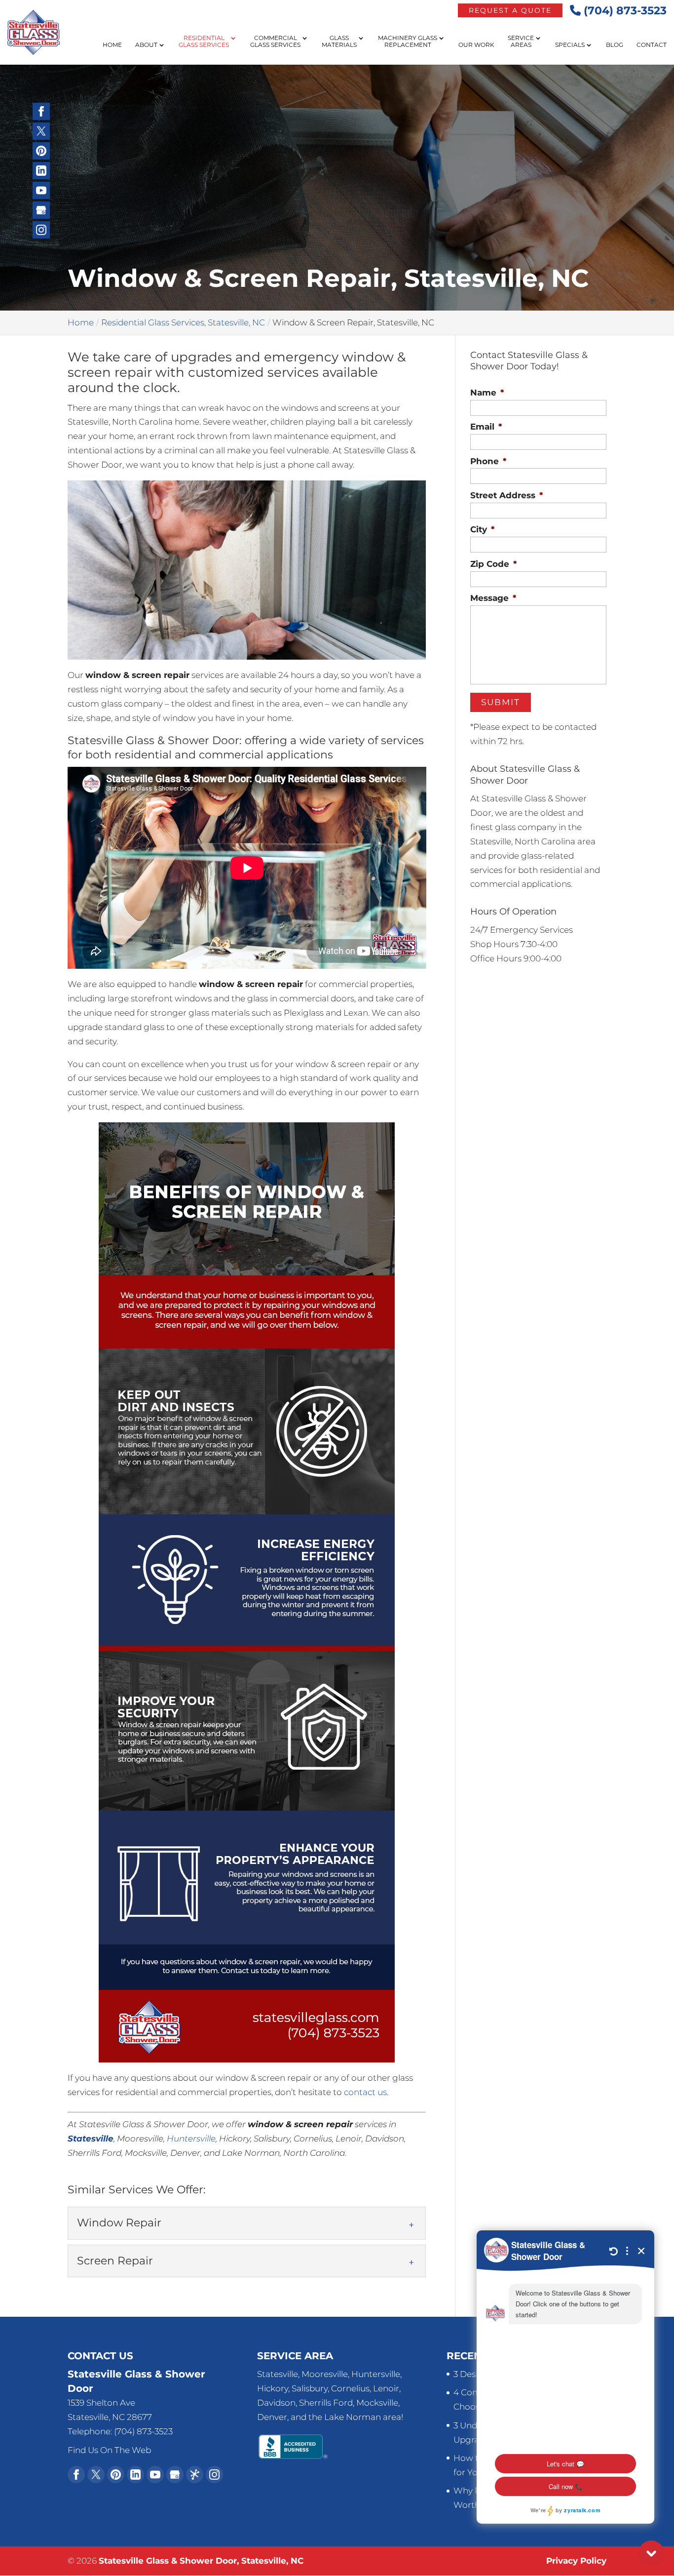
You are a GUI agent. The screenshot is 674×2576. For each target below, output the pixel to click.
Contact (652, 45)
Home (112, 45)
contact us (365, 2092)
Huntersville (191, 2139)
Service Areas (521, 41)
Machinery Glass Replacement (408, 41)
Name (487, 393)
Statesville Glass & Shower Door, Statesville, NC (201, 2561)
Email (486, 427)
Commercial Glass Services (275, 41)
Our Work (476, 45)
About (146, 45)
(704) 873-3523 (624, 11)
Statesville (91, 2139)
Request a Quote (510, 10)
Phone (488, 461)
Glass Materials (339, 41)
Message (493, 598)
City (482, 529)
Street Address (506, 495)
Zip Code (493, 564)
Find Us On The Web (109, 2450)
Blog (615, 45)
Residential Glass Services (204, 41)
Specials (570, 45)
